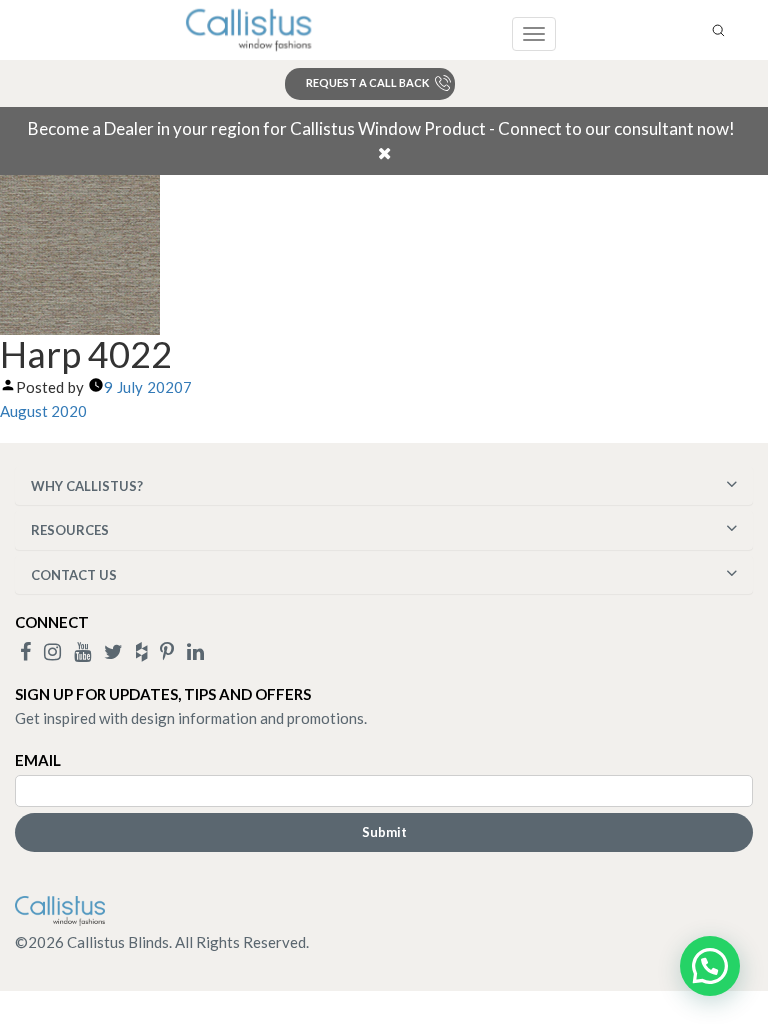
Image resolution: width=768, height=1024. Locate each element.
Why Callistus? (87, 486)
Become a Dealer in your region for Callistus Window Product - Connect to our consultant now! (381, 128)
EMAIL (38, 760)
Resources (70, 530)
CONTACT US (74, 575)
